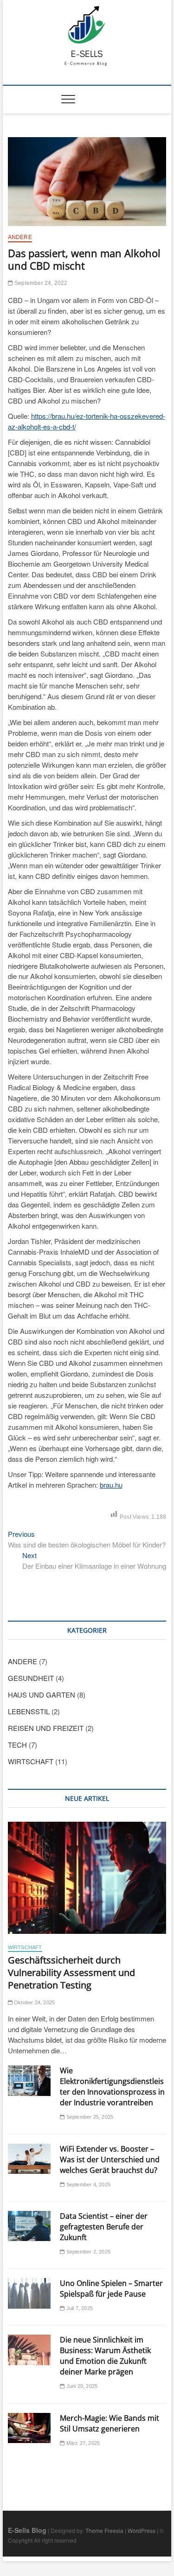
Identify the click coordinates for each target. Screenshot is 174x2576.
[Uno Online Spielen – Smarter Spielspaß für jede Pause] (29, 2293)
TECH (17, 1745)
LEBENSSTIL (29, 1711)
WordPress (142, 2530)
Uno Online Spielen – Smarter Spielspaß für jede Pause (111, 2289)
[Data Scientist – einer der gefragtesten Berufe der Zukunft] (29, 2226)
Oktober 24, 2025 (34, 2002)
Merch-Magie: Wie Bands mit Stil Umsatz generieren (110, 2423)
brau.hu (111, 1485)
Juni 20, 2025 (81, 2386)
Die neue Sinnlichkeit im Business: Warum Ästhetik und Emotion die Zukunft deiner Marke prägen (105, 2356)
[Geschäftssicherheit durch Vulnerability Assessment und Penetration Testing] (87, 1878)
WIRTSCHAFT (31, 1761)
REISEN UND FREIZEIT (46, 1728)
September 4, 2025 (87, 2185)
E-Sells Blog (27, 2530)
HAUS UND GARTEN (42, 1695)
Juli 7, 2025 (79, 2308)
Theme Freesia (104, 2530)
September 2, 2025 (87, 2252)
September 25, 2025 (89, 2117)
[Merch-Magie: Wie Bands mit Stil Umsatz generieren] (29, 2428)
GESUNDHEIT (31, 1678)
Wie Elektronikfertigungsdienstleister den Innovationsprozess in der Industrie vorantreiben (112, 2087)
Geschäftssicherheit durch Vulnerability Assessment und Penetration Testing (71, 1973)
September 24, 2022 (40, 283)
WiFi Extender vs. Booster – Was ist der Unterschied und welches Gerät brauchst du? (110, 2159)
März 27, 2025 (82, 2443)
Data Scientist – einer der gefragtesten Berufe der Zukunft (104, 2227)
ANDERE (20, 237)
